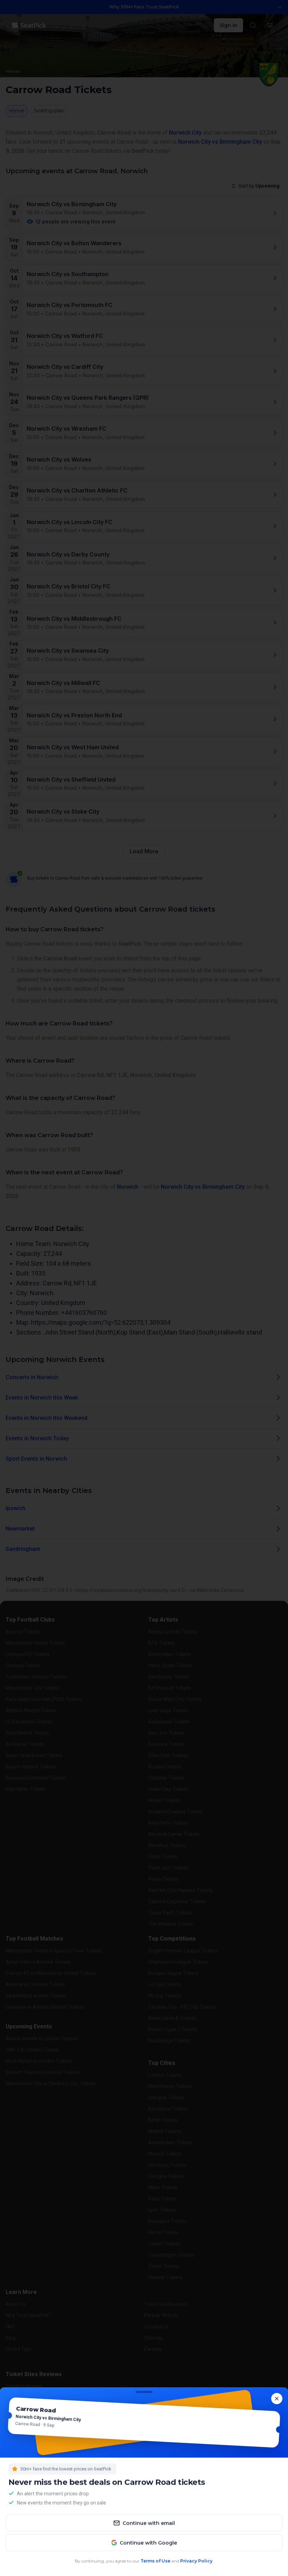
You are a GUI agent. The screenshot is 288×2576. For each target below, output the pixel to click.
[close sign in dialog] (277, 2399)
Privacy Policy (196, 2560)
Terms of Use (156, 2560)
